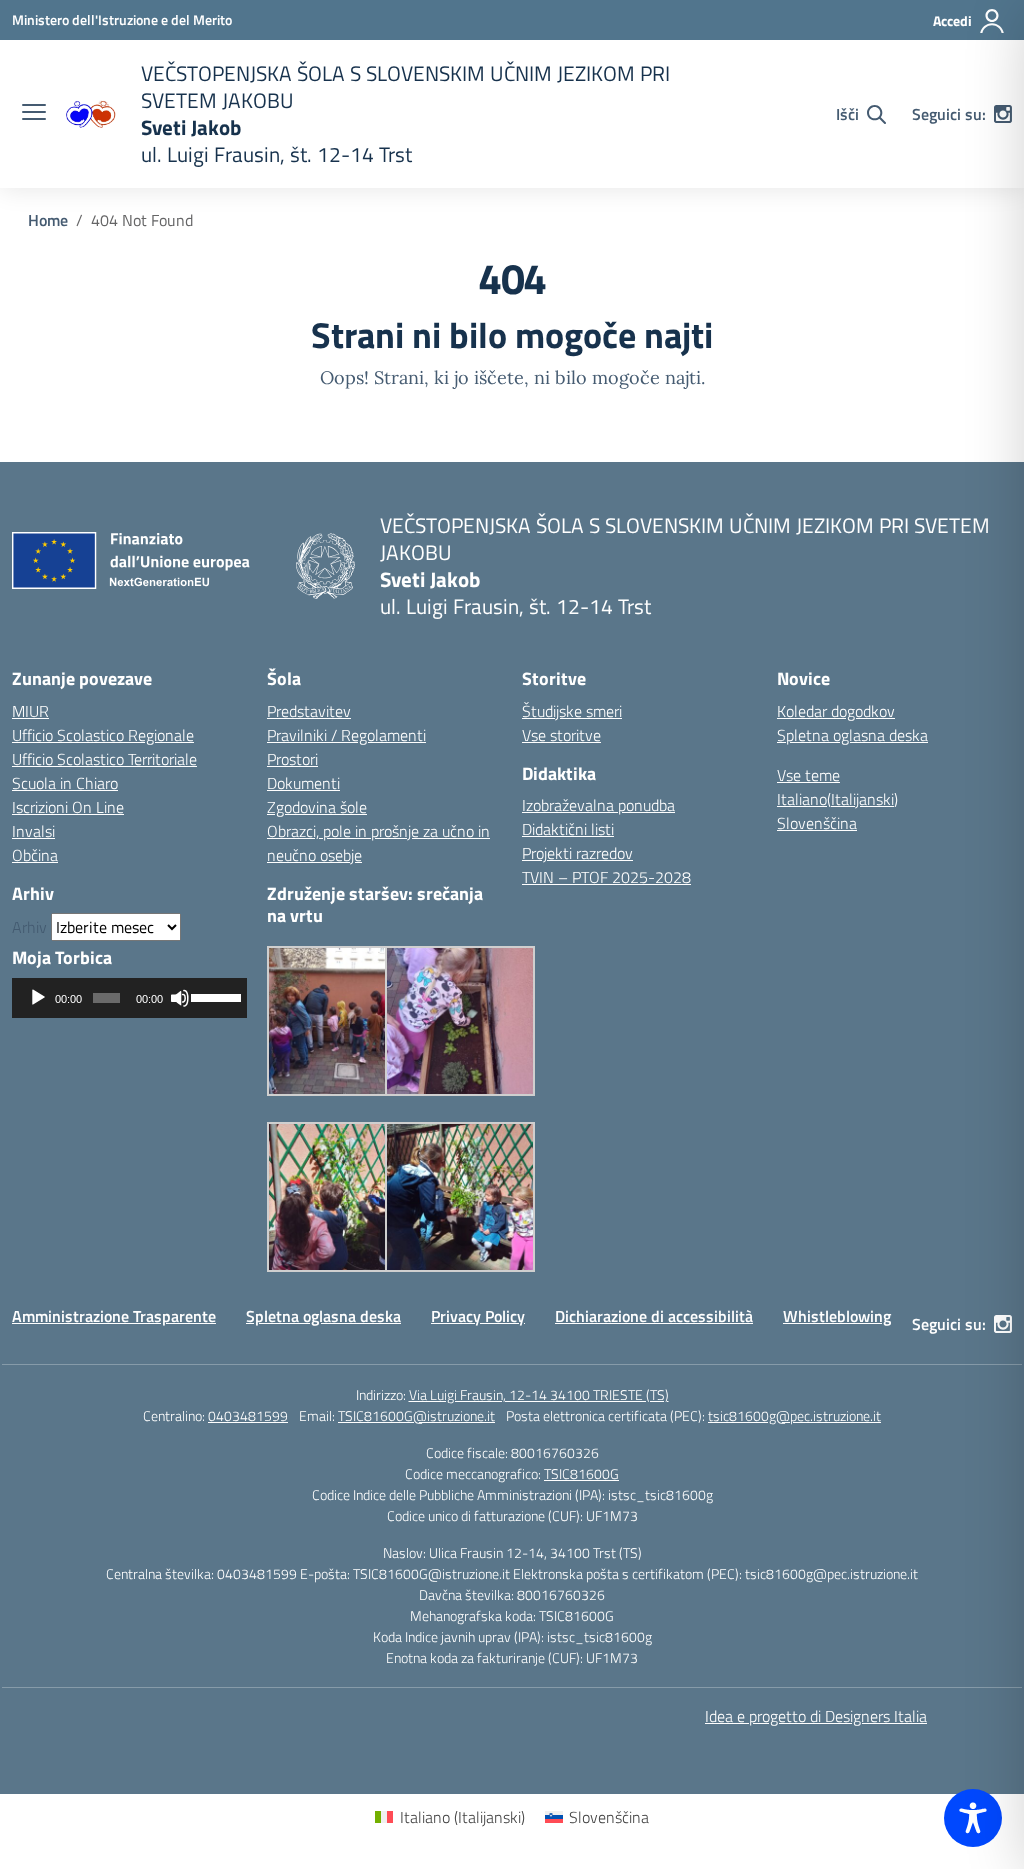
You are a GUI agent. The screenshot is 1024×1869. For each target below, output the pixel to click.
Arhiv (29, 927)
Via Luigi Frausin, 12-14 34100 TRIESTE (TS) (539, 1394)
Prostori (292, 759)
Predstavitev (309, 711)
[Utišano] (180, 998)
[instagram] (1003, 114)
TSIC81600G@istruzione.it (416, 1415)
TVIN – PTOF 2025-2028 (606, 877)
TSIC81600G (581, 1473)
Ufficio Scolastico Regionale (103, 735)
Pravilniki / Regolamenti (346, 735)
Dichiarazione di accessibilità (654, 1316)
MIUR (30, 711)
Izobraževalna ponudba (598, 805)
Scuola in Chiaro (65, 783)
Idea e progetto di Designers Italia (816, 1716)
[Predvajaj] (38, 998)
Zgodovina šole (317, 807)
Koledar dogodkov (836, 711)
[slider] (214, 996)
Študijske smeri (572, 711)
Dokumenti (303, 783)
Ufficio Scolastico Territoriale (104, 759)
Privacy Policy (478, 1316)
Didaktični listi (568, 829)
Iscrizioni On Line (68, 807)
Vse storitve (561, 735)
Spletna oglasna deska (852, 735)
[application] (129, 998)
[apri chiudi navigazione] (34, 114)
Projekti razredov (577, 853)
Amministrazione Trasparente (114, 1316)
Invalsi (33, 831)
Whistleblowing (837, 1316)
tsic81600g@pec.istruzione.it (794, 1415)
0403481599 (248, 1415)
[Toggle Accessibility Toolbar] (973, 1818)
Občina (35, 855)
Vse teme (808, 775)
